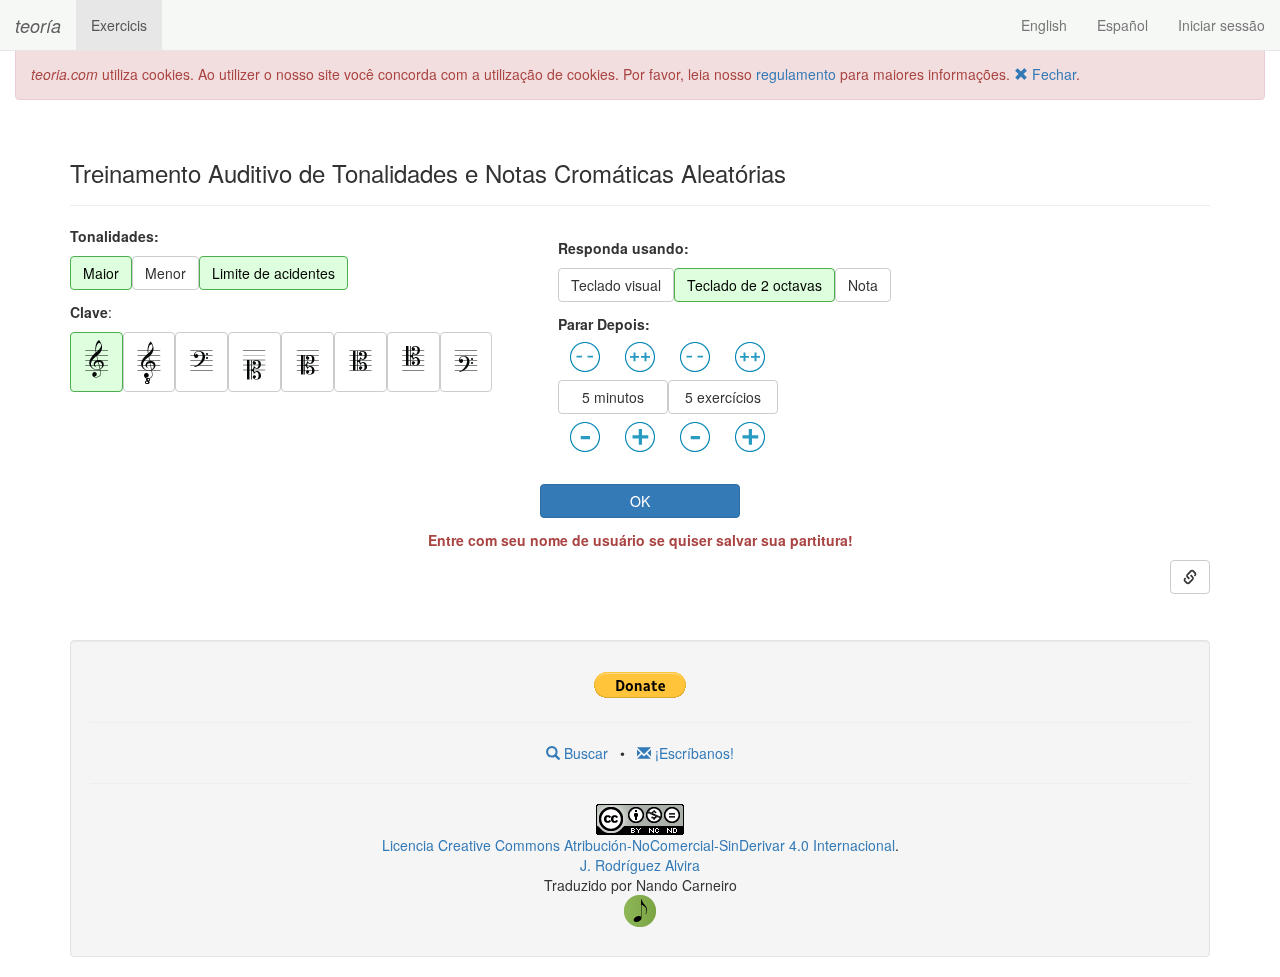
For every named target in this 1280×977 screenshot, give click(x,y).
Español (1122, 25)
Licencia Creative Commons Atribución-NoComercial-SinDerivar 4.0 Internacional (638, 845)
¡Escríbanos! (692, 753)
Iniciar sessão (1221, 25)
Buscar (584, 753)
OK (640, 501)
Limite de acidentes (273, 273)
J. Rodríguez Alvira (640, 865)
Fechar (1052, 74)
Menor (165, 273)
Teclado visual (616, 285)
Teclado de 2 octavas (754, 285)
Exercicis (119, 25)
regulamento (798, 74)
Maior (101, 273)
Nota (863, 285)
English (1044, 25)
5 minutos (613, 397)
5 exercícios (723, 397)
